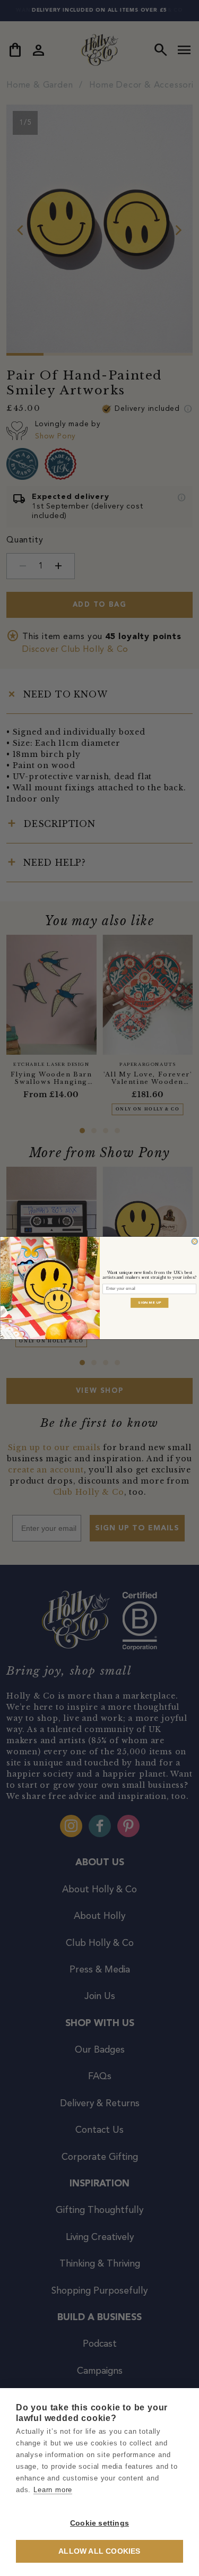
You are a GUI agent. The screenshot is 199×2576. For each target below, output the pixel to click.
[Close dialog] (194, 1242)
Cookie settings (99, 2523)
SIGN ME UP (150, 1303)
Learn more (53, 2490)
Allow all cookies (99, 2551)
